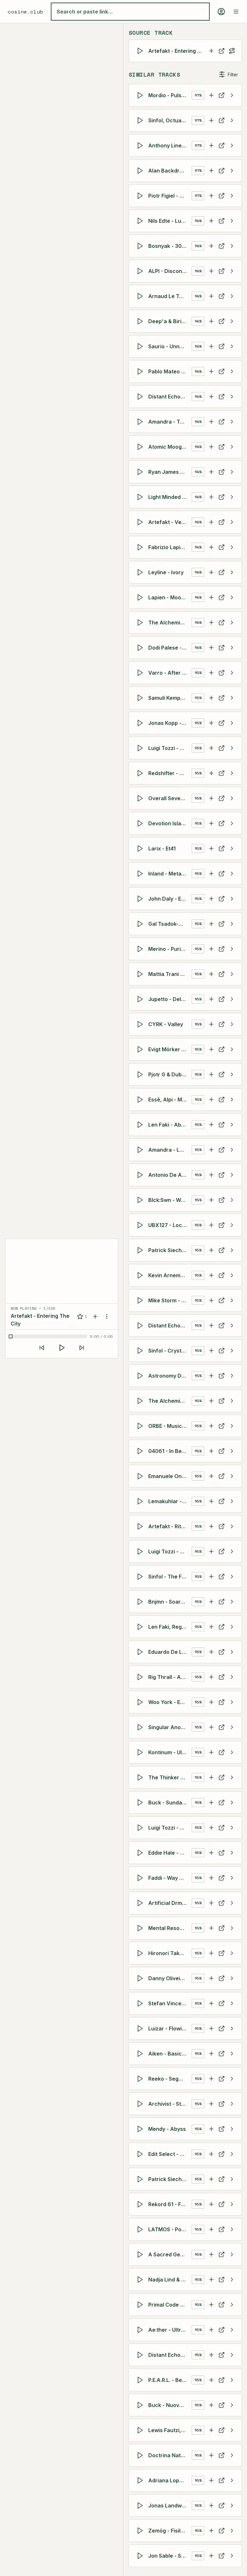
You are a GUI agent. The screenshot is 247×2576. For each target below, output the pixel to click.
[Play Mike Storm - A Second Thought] (141, 1300)
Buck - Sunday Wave (170, 1803)
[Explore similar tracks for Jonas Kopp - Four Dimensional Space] (232, 723)
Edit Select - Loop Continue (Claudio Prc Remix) (170, 2154)
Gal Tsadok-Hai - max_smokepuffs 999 (170, 924)
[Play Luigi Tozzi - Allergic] (141, 748)
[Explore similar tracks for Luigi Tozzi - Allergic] (232, 748)
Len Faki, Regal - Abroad (170, 1627)
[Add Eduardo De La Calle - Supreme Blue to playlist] (211, 1652)
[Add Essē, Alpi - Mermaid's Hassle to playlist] (211, 1100)
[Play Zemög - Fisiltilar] (141, 2531)
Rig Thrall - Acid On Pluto (170, 1677)
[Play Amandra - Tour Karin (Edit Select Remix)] (141, 422)
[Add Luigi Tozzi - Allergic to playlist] (211, 748)
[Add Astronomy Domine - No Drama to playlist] (211, 1376)
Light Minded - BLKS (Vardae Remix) (170, 497)
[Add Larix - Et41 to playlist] (211, 848)
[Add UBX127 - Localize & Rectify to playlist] (211, 1225)
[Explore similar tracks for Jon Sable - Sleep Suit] (232, 2556)
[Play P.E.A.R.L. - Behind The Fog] (141, 2380)
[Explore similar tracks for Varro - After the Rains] (232, 673)
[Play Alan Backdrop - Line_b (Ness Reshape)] (141, 171)
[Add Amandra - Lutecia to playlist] (211, 1150)
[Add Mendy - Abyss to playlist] (211, 2129)
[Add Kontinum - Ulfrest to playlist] (211, 1752)
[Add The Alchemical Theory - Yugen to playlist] (211, 623)
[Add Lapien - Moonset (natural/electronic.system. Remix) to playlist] (211, 597)
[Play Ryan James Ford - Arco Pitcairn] (141, 472)
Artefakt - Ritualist (170, 1526)
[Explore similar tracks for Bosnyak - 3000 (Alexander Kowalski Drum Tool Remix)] (232, 246)
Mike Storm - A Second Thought (170, 1300)
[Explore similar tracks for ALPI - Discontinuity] (232, 271)
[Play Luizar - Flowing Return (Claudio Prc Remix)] (141, 2028)
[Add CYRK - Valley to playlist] (211, 1024)
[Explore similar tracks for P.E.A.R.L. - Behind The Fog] (232, 2380)
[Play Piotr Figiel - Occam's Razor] (141, 196)
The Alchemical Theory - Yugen (170, 623)
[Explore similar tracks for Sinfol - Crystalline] (232, 1351)
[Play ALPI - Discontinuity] (141, 271)
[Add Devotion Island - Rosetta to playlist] (211, 823)
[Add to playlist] (95, 1316)
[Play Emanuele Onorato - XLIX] (141, 1476)
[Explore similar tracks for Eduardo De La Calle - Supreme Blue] (232, 1652)
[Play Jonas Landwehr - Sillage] (141, 2506)
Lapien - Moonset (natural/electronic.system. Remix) (170, 597)
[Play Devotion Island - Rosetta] (141, 823)
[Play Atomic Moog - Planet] (141, 447)
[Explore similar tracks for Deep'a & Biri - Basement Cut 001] (232, 321)
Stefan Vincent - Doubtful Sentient (170, 2003)
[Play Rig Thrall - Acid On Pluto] (141, 1677)
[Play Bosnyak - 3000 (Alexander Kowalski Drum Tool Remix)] (141, 246)
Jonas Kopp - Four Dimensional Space (170, 723)
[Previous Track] (42, 1348)
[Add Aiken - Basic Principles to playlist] (211, 2054)
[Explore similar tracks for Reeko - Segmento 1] (232, 2079)
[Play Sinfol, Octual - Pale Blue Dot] (141, 120)
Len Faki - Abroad (170, 1125)
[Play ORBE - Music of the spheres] (141, 1426)
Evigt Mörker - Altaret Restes (170, 1049)
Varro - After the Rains (170, 673)
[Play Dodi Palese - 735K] (141, 648)
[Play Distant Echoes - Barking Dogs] (141, 397)
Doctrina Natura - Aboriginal (170, 2455)
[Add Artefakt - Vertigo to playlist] (211, 522)
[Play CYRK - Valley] (141, 1024)
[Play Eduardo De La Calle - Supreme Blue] (141, 1652)
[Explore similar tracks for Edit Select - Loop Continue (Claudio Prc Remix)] (232, 2154)
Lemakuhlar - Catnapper (170, 1501)
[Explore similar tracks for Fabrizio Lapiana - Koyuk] (232, 547)
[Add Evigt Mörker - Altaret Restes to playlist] (211, 1049)
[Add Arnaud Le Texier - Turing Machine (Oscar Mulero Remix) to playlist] (211, 296)
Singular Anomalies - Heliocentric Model (170, 1727)
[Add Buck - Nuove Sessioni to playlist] (211, 2405)
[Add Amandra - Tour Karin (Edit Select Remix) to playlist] (211, 422)
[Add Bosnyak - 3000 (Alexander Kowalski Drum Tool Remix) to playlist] (211, 246)
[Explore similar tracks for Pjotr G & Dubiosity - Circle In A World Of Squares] (232, 1074)
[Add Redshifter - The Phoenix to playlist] (211, 773)
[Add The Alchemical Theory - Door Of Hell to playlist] (211, 1401)
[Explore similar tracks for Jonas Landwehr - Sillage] (232, 2506)
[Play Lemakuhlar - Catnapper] (141, 1501)
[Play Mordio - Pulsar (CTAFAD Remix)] (141, 95)
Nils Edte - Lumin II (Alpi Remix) (170, 221)
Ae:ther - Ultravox (170, 2330)
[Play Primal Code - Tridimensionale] (141, 2305)
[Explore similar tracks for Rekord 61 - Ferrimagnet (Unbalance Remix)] (232, 2204)
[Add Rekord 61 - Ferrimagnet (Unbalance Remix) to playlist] (211, 2204)
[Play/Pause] (62, 1348)
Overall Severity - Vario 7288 (170, 798)
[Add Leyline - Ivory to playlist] (211, 572)
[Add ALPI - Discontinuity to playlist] (211, 271)
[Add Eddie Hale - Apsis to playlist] (211, 1853)
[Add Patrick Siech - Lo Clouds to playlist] (211, 2179)
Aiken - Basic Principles (170, 2054)
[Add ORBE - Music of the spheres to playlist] (211, 1426)
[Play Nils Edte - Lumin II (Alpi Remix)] (141, 221)
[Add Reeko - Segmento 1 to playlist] (211, 2079)
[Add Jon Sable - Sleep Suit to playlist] (211, 2556)
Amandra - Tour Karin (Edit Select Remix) (170, 422)
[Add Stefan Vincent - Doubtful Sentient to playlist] (211, 2003)
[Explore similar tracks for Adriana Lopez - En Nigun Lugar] (232, 2480)
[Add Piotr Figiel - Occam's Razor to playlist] (211, 196)
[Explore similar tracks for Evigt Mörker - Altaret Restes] (232, 1049)
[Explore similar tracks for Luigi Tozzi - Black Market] (232, 1828)
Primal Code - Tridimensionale (170, 2305)
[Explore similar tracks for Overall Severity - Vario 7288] (232, 798)
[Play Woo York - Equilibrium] (141, 1702)
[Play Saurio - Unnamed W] (141, 346)
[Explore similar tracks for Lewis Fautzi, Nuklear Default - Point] (232, 2430)
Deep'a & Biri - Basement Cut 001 (170, 321)
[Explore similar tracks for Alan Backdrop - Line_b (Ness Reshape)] (232, 171)
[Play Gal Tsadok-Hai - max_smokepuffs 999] (141, 924)
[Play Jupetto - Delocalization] (141, 999)
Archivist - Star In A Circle (170, 2104)
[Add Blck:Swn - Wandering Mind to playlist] (211, 1200)
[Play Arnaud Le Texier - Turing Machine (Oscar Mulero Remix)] (141, 296)
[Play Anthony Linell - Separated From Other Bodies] (141, 145)
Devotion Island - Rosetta (170, 823)
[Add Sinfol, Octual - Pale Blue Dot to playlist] (211, 120)
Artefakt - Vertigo (170, 522)
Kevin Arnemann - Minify (170, 1275)
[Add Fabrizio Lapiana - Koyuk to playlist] (211, 547)
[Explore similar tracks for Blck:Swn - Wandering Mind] (232, 1200)
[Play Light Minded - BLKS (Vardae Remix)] (141, 497)
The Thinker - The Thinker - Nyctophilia (170, 1777)
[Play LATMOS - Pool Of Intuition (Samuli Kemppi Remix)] (141, 2229)
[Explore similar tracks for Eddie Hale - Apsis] (232, 1853)
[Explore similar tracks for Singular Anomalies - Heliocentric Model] (232, 1727)
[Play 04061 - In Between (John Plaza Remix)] (141, 1451)
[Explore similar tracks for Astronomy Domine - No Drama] (232, 1376)
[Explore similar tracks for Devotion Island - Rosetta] (232, 823)
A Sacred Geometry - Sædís (170, 2254)
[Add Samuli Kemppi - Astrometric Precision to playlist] (211, 698)
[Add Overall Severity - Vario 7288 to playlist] (211, 798)
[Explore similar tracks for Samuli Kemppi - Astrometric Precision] (232, 698)
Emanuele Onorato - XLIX (170, 1476)
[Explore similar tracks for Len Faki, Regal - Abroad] (232, 1627)
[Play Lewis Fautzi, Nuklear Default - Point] (141, 2430)
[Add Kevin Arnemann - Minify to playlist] (211, 1275)
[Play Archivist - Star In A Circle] (141, 2104)
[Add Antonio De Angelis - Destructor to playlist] (211, 1175)
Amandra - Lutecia (170, 1150)
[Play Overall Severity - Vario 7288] (141, 798)
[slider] (49, 1336)
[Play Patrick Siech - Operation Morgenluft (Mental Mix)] (141, 1250)
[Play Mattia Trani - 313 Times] (141, 974)
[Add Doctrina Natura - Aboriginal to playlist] (211, 2455)
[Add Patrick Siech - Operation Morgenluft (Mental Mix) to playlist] (211, 1250)
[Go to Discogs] (222, 51)
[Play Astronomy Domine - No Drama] (141, 1376)
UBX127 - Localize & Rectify (170, 1225)
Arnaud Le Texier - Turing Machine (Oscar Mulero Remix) (170, 296)
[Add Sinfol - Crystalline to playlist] (211, 1351)
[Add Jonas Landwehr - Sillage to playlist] (211, 2506)
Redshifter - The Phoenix (170, 773)
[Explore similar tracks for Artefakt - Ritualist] (232, 1526)
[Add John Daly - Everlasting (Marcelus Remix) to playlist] (211, 899)
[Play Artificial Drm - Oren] (141, 1903)
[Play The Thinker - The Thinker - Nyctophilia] (141, 1777)
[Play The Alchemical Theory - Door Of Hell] (141, 1401)
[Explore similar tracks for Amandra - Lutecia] (232, 1150)
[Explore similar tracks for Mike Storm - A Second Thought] (232, 1300)
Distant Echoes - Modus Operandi (170, 1325)
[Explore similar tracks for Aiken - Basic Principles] (232, 2054)
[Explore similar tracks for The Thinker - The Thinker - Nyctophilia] (232, 1777)
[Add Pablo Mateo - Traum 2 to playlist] (211, 371)
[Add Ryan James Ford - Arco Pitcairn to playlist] (211, 472)
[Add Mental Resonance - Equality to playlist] (211, 1928)
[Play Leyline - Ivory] (141, 572)
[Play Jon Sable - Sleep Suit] (141, 2556)
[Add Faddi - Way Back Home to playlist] (211, 1878)
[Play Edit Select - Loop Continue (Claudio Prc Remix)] (141, 2154)
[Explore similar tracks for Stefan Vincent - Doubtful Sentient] (232, 2003)
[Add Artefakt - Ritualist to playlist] (211, 1526)
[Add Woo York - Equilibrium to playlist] (211, 1702)
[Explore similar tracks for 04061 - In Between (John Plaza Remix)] (232, 1451)
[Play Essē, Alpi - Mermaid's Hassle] (141, 1100)
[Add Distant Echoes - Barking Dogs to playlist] (211, 397)
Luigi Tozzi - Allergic (170, 748)
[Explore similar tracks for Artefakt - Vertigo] (232, 522)
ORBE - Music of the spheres (170, 1426)
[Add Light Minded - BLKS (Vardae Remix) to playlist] (211, 497)
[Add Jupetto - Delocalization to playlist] (211, 999)
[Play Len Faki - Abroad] (141, 1125)
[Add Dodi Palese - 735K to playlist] (211, 648)
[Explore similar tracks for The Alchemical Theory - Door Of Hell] (232, 1401)
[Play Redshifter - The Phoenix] (141, 773)
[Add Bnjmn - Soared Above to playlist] (211, 1602)
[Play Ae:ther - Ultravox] (141, 2330)
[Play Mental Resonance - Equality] (141, 1928)
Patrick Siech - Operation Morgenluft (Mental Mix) (170, 1250)
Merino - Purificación (170, 949)
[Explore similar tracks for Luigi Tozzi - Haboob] (232, 1551)
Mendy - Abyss (167, 2129)
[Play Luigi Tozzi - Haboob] (141, 1551)
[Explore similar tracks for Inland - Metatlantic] (232, 874)
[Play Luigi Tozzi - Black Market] (141, 1828)
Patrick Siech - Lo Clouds (170, 2179)
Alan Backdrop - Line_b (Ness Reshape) (170, 171)
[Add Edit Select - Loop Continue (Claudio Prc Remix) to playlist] (211, 2154)
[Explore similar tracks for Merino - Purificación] (232, 949)
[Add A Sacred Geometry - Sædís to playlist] (211, 2254)
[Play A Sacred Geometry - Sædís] (141, 2254)
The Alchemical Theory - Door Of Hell (170, 1401)
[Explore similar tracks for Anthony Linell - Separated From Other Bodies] (232, 145)
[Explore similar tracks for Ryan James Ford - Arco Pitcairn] (232, 472)
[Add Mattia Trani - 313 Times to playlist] (211, 974)
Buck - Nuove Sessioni (170, 2405)
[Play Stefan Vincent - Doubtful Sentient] (141, 2003)
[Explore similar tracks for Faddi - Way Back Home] (232, 1878)
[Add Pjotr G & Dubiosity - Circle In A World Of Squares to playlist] (211, 1074)
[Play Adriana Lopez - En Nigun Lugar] (141, 2480)
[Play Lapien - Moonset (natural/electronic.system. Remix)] (141, 597)
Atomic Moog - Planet (170, 447)
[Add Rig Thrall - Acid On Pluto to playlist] (211, 1677)
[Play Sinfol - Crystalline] (141, 1351)
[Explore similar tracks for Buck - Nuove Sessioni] (232, 2405)
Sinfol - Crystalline (170, 1351)
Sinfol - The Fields (170, 1577)
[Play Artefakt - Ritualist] (141, 1526)
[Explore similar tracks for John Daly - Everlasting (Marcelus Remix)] (232, 899)
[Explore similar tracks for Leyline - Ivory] (232, 572)
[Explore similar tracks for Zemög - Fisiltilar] (232, 2531)
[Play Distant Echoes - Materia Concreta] (141, 2355)
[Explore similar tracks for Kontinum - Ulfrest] (232, 1752)
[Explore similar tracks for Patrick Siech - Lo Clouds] (232, 2179)
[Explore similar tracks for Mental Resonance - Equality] (232, 1928)
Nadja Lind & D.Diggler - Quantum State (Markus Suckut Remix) (170, 2280)
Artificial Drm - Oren (170, 1903)
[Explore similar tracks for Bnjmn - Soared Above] (232, 1602)
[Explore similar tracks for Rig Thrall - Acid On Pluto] (232, 1677)
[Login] (221, 12)
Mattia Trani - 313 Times (170, 974)
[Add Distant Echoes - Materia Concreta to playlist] (211, 2355)
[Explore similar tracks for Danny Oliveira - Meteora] (232, 1978)
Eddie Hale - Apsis (170, 1853)
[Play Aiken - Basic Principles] (141, 2054)
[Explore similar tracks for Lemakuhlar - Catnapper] (232, 1501)
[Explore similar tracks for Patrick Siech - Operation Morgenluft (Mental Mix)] (232, 1250)
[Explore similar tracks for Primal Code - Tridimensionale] (232, 2305)
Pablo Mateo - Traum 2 (170, 371)
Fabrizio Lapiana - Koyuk (170, 547)
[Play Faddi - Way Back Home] (141, 1878)
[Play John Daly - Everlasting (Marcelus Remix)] (141, 899)
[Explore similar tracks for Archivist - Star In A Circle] (232, 2104)
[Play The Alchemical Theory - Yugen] (141, 623)
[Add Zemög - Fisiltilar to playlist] (211, 2531)
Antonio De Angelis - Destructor (170, 1175)
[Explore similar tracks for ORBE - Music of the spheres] (232, 1426)
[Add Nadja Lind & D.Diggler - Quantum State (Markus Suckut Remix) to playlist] (211, 2280)
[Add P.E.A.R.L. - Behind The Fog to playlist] (211, 2380)
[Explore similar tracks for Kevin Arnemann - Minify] (232, 1275)
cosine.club (25, 12)
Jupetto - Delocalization (170, 999)
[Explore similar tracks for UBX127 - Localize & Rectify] (232, 1225)
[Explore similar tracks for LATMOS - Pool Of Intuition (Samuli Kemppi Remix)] (232, 2229)
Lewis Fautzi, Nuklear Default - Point (170, 2430)
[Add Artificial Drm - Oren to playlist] (211, 1903)
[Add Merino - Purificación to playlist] (211, 949)
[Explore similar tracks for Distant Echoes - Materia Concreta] (232, 2355)
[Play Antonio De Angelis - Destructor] (141, 1175)
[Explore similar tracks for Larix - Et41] (232, 848)
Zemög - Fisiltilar (169, 2531)
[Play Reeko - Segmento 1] (141, 2079)
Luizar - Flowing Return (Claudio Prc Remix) (170, 2028)
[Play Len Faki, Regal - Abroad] (141, 1627)
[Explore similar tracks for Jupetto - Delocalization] (232, 999)
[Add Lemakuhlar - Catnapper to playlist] (211, 1501)
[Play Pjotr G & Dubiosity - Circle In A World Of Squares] (141, 1074)
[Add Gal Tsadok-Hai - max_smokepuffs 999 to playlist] (211, 924)
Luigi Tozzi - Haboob (170, 1551)
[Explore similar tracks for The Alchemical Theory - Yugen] (232, 623)
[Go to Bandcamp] (222, 271)
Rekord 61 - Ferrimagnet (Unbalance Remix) (170, 2204)
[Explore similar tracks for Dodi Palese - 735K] (232, 648)
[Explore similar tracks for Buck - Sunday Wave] (232, 1803)
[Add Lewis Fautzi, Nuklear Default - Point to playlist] (211, 2430)
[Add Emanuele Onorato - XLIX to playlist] (211, 1476)
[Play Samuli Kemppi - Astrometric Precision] (141, 698)
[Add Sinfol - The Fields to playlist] (211, 1577)
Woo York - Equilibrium (170, 1702)
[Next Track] (82, 1348)
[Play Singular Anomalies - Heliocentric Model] (141, 1727)
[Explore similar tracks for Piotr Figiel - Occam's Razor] (232, 196)
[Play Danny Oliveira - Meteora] (141, 1978)
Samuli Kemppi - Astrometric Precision (170, 698)
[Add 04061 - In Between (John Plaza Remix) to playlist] (211, 1451)
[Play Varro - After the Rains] (141, 673)
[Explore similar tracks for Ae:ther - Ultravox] (232, 2330)
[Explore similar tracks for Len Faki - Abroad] (232, 1125)
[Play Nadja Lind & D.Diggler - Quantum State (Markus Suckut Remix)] (141, 2280)
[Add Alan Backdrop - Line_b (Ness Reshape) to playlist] (211, 171)
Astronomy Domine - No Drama (170, 1376)
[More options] (107, 1316)
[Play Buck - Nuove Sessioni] (141, 2405)
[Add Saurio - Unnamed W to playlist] (211, 346)
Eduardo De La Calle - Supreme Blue (170, 1652)
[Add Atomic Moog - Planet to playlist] (211, 447)
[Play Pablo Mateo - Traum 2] (141, 371)
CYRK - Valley (166, 1024)
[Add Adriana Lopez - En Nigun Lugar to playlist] (211, 2480)
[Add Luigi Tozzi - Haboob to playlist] (211, 1551)
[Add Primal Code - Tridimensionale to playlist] (211, 2305)
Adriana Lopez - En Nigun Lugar (170, 2480)
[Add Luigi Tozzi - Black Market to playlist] (211, 1828)
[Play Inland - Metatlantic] (141, 874)
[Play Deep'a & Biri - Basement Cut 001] (141, 321)
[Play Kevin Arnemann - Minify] (141, 1275)
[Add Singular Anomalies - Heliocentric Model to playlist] (211, 1727)
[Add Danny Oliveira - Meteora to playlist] (211, 1978)
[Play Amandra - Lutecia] (141, 1150)
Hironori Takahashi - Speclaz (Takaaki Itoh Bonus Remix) (170, 1953)
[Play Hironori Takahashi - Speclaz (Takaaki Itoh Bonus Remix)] (141, 1953)
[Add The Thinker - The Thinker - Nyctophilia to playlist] (211, 1777)
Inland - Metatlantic (170, 874)
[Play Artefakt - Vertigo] (141, 522)
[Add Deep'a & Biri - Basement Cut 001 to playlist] (211, 321)
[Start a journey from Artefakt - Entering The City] (232, 51)
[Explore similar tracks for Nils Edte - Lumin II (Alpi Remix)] (232, 221)
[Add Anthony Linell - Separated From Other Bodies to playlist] (211, 145)
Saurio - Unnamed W (170, 346)
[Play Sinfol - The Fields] (141, 1577)
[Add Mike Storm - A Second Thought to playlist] (211, 1300)
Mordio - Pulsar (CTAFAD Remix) (170, 95)
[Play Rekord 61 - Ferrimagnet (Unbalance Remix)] (141, 2204)
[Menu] (236, 12)
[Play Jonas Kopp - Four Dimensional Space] (141, 723)
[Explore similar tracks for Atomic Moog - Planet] (232, 447)
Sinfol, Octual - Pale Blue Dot (170, 120)
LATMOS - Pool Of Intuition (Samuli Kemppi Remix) (170, 2229)
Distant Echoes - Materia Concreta (170, 2355)
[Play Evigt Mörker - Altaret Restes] (141, 1049)
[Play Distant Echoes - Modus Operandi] (141, 1325)
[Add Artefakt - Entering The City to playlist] (211, 51)
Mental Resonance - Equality (170, 1928)
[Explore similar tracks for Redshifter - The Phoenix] (232, 773)
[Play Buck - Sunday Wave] (141, 1803)
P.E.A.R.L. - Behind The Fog (170, 2380)
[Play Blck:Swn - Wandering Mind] (141, 1200)
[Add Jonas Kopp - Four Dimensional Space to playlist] (211, 723)
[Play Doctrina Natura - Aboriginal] (141, 2455)
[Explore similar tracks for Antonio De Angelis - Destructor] (232, 1175)
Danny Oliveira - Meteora (170, 1978)
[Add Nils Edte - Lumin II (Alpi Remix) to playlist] (211, 221)
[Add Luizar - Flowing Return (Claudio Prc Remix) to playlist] (211, 2028)
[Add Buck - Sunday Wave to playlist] (211, 1803)
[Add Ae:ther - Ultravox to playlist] (211, 2330)
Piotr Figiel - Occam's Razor (170, 196)
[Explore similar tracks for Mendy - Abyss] (232, 2129)
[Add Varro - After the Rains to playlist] (211, 673)
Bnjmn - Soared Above (170, 1602)
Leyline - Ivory (166, 572)
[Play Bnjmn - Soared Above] (141, 1602)
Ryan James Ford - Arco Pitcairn (170, 472)
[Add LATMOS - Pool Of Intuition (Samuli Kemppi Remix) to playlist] (211, 2229)
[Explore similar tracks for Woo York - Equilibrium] (232, 1702)
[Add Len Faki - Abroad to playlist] (211, 1125)
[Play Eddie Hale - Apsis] (141, 1853)
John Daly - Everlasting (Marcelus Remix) (170, 899)
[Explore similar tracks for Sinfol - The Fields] (232, 1577)
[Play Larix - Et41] (141, 848)
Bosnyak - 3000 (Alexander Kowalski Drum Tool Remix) (170, 246)
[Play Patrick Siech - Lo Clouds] (141, 2179)
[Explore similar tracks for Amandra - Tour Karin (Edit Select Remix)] (232, 422)
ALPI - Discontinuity (170, 271)
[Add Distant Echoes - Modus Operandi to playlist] (211, 1325)
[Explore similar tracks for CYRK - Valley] (232, 1024)
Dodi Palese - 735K (170, 648)
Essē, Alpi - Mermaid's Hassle (170, 1100)
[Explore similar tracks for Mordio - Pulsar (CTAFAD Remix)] (232, 95)
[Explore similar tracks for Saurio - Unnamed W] (232, 346)
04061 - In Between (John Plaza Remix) (170, 1451)
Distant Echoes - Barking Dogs (170, 397)
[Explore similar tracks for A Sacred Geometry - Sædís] (232, 2254)
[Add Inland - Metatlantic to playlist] (211, 874)
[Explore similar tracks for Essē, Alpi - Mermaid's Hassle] (232, 1100)
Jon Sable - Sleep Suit (170, 2556)
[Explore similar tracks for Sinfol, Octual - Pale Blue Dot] (232, 120)
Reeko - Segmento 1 (170, 2079)
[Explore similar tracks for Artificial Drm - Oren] (232, 1903)
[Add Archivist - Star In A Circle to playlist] (211, 2104)
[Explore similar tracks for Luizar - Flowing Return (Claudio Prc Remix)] (232, 2028)
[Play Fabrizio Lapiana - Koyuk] (141, 547)
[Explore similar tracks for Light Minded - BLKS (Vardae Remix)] (232, 497)
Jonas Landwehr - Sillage (170, 2506)
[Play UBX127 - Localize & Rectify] (141, 1225)
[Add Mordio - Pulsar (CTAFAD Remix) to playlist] (211, 95)
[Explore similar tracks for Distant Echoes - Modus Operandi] (232, 1325)
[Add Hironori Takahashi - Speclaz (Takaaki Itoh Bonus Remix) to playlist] (211, 1953)
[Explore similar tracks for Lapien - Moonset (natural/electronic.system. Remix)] (232, 597)
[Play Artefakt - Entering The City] (141, 51)
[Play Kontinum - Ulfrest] (141, 1752)
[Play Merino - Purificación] (141, 949)
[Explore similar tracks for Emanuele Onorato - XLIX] (232, 1476)
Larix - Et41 (162, 848)
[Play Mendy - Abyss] (141, 2129)
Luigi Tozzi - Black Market (170, 1828)
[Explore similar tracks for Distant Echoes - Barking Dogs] (232, 397)
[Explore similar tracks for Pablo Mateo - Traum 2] (232, 371)
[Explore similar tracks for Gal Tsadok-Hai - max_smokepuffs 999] (232, 924)
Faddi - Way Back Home (170, 1878)
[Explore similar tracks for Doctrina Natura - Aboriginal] (232, 2455)
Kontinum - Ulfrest (170, 1752)
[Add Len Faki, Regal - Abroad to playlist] (211, 1627)
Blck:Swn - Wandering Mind (170, 1200)
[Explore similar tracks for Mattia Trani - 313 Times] (232, 974)
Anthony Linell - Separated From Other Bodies (170, 145)
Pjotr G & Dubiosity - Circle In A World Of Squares (170, 1074)
